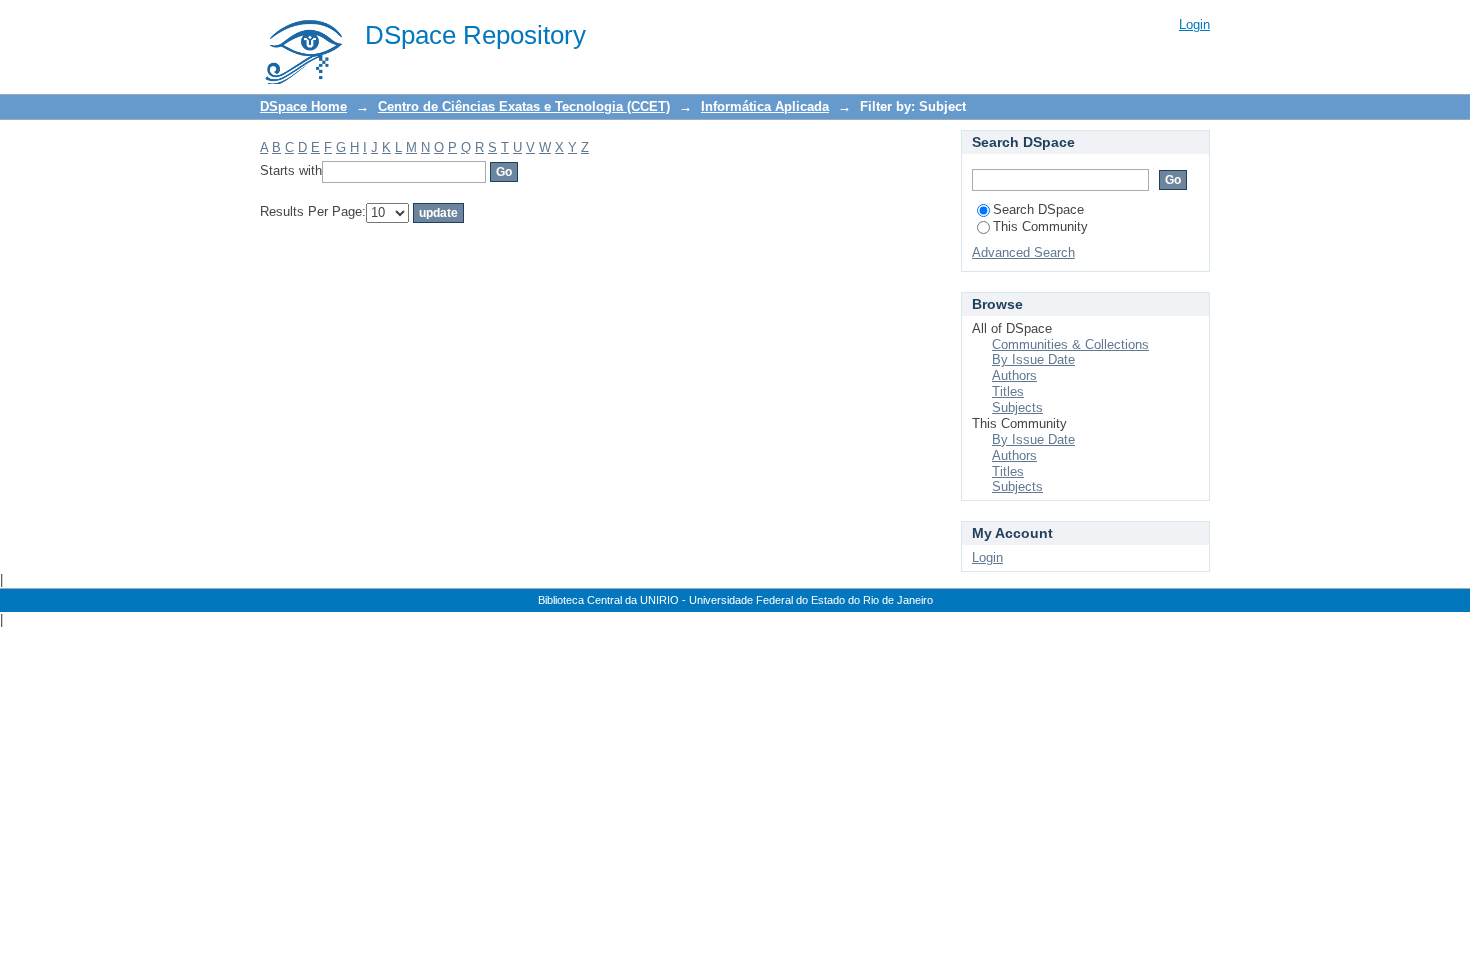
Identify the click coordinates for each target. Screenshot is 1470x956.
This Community (1040, 226)
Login (1194, 24)
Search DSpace (1038, 209)
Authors (1014, 375)
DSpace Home (303, 106)
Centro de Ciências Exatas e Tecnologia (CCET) (524, 106)
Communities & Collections (1070, 344)
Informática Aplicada (765, 106)
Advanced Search (1023, 252)
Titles (1008, 391)
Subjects (1017, 407)
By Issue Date (1033, 359)
